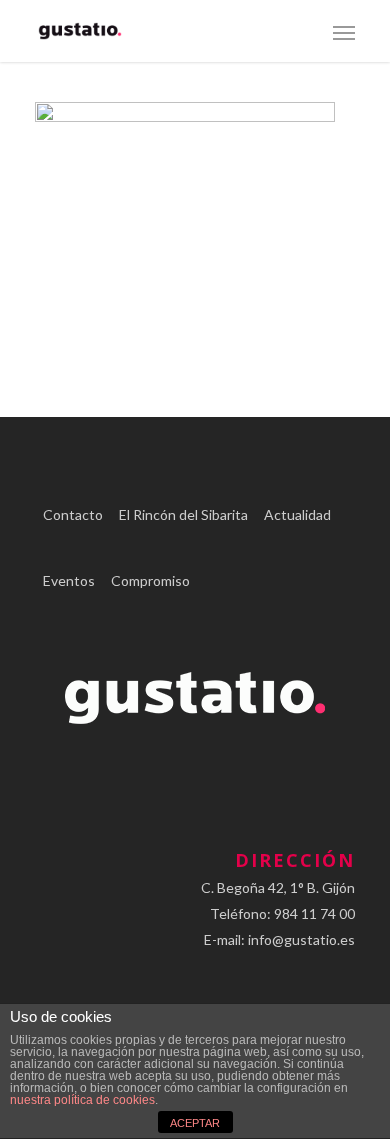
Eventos (69, 580)
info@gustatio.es (301, 939)
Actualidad (297, 514)
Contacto (73, 514)
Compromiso (150, 580)
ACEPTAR (195, 1123)
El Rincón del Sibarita (183, 514)
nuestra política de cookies (82, 1100)
